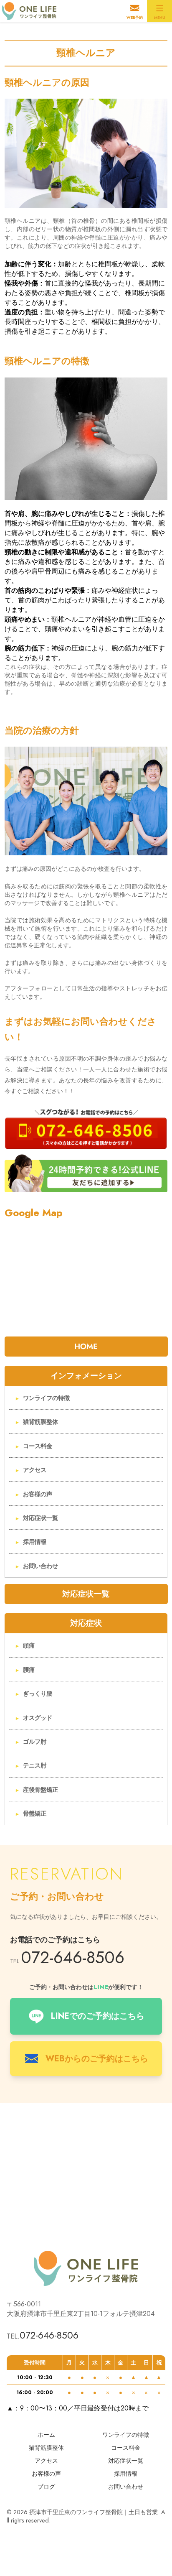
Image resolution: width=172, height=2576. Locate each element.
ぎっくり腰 (38, 1694)
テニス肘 (35, 1765)
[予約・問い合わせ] (86, 1127)
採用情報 (35, 1542)
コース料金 (38, 1446)
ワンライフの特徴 (46, 1398)
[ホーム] (31, 11)
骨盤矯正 (35, 1813)
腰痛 (29, 1670)
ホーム (46, 2435)
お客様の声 (38, 1494)
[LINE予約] (86, 1173)
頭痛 (29, 1645)
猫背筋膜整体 (40, 1422)
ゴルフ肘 (35, 1742)
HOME (86, 1346)
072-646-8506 (73, 1957)
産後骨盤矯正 (40, 1790)
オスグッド (38, 1718)
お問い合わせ (40, 1566)
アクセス (35, 1470)
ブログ (46, 2487)
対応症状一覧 (40, 1518)
